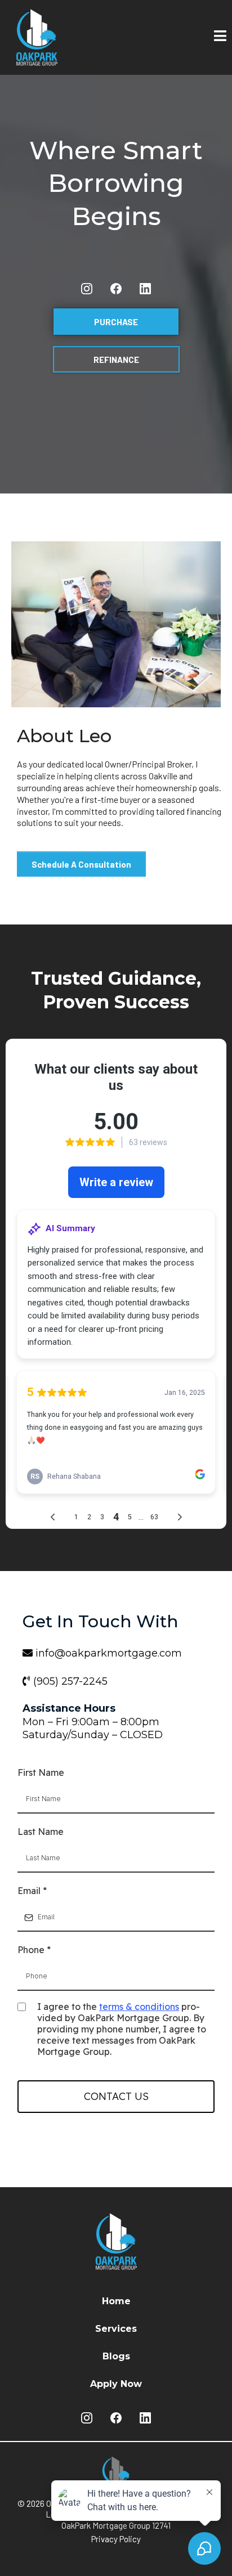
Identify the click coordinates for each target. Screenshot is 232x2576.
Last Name (41, 1832)
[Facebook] (116, 289)
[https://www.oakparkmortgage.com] (62, 37)
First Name (41, 1772)
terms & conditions (139, 2007)
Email (32, 1891)
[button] (220, 37)
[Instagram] (87, 289)
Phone (34, 1950)
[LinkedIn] (145, 289)
